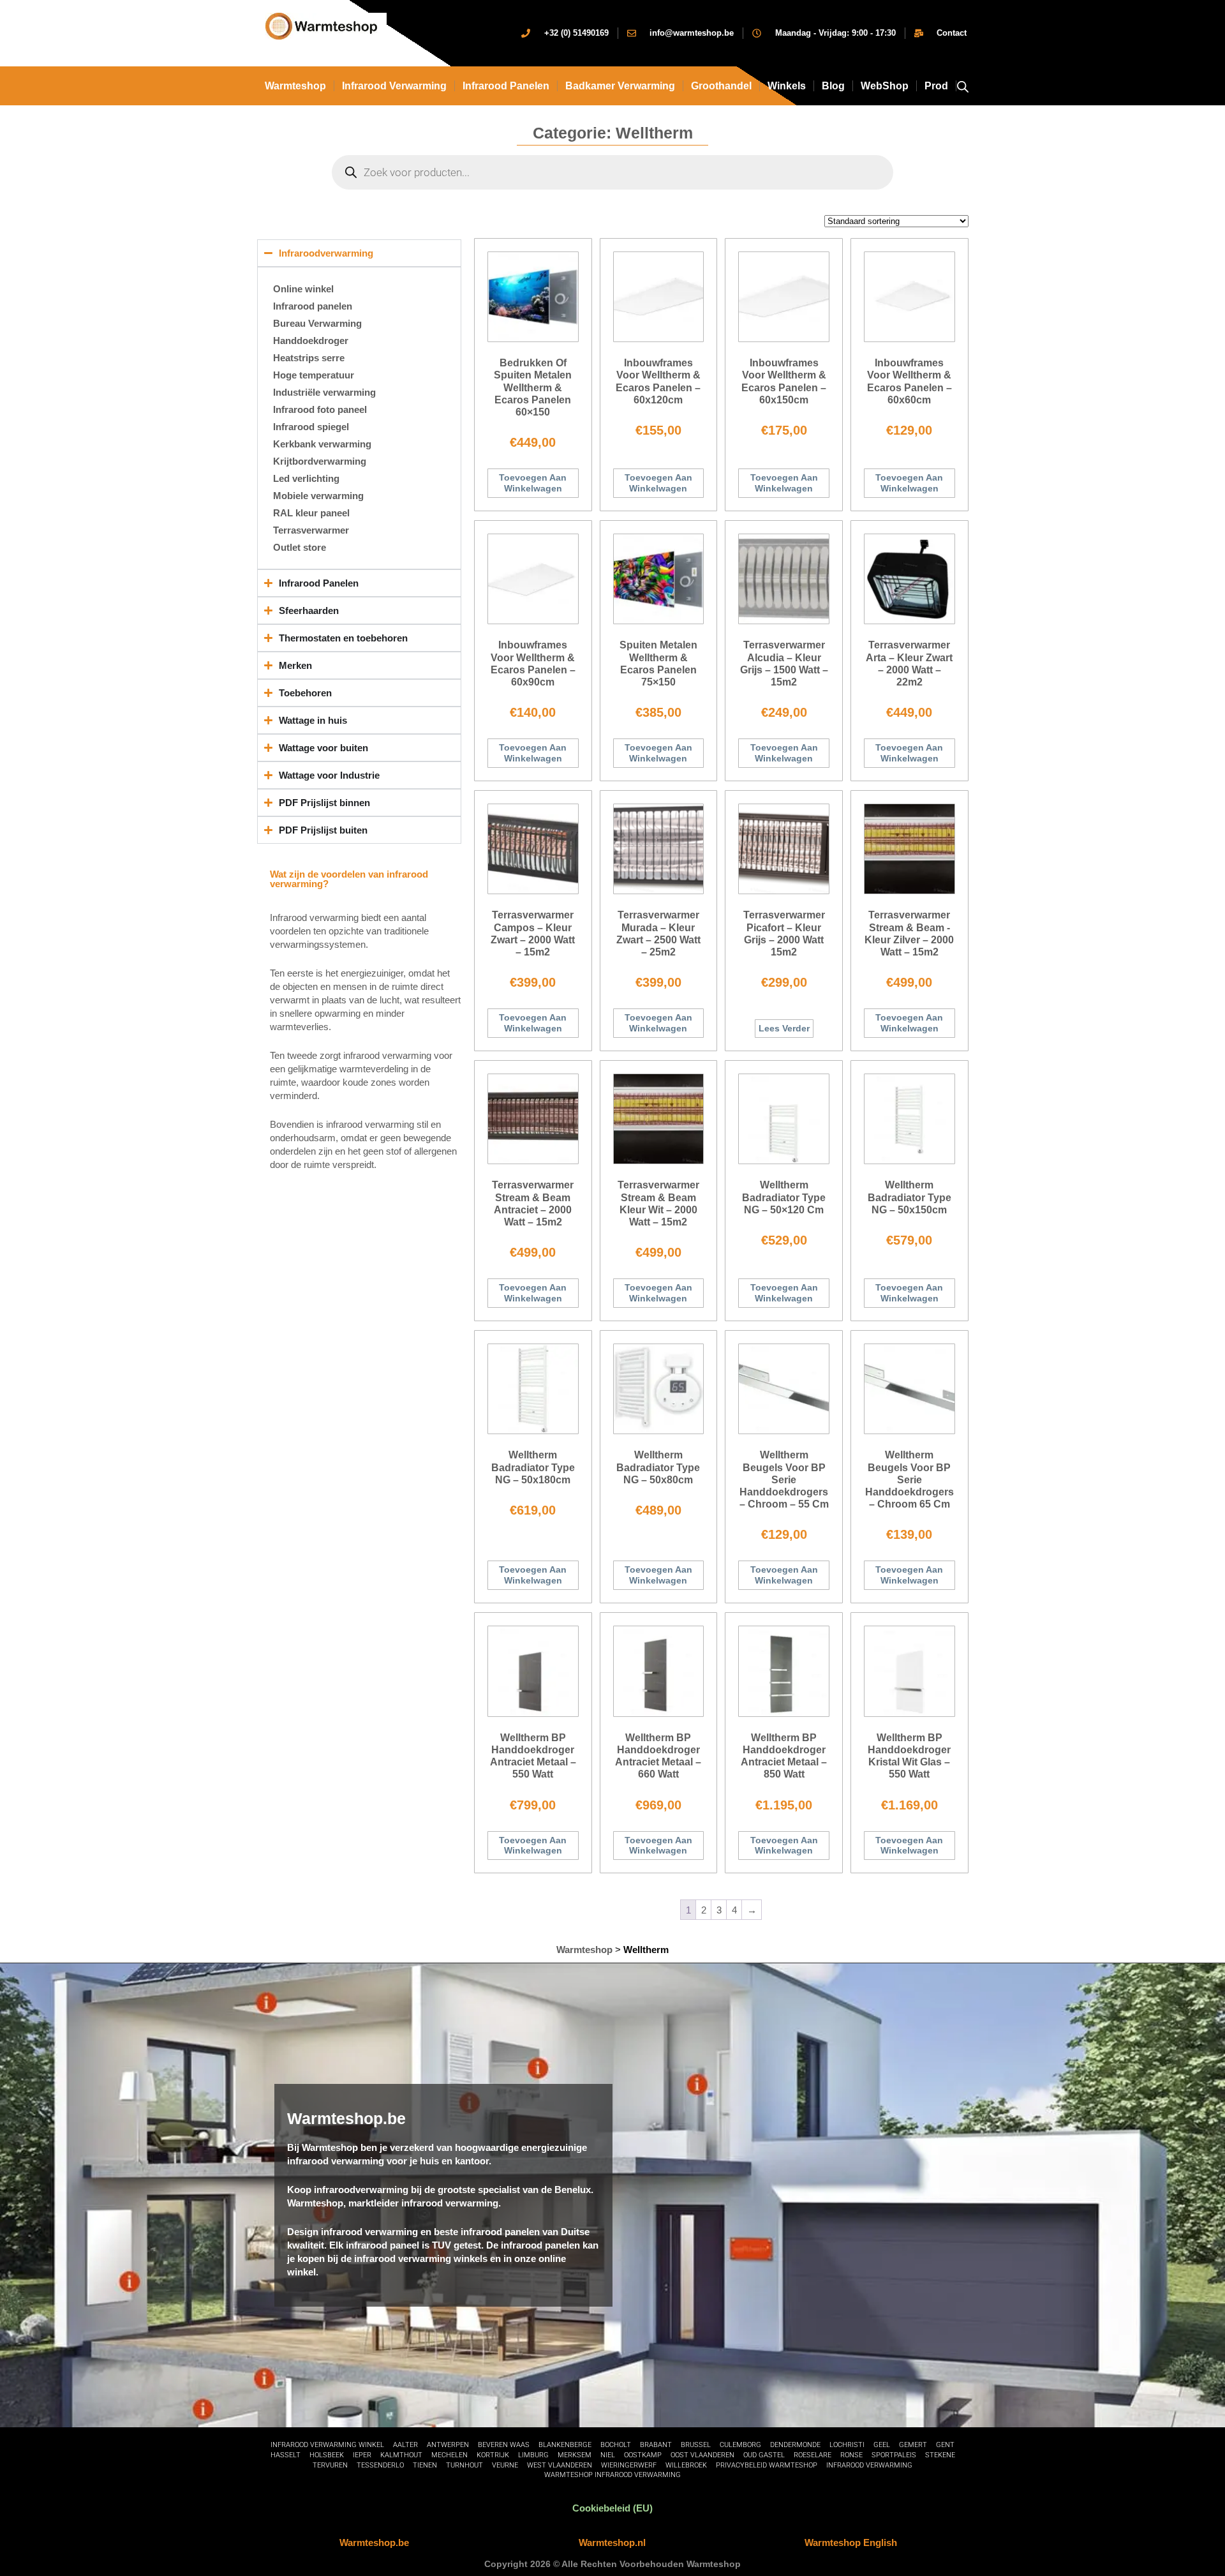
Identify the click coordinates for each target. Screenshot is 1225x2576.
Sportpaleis (894, 2455)
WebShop (885, 86)
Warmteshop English (851, 2542)
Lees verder (784, 1028)
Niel (608, 2455)
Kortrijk (493, 2455)
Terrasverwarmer (311, 530)
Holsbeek (327, 2455)
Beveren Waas (504, 2445)
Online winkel (303, 289)
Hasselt (286, 2455)
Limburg (533, 2455)
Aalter (405, 2445)
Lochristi (847, 2445)
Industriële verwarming (324, 392)
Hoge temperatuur (314, 375)
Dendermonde (795, 2445)
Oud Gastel (764, 2455)
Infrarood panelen (506, 86)
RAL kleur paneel (311, 513)
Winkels (787, 86)
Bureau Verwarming (317, 323)
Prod (936, 86)
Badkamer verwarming (620, 86)
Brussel (696, 2445)
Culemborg (740, 2445)
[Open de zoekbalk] (963, 86)
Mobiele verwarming (318, 496)
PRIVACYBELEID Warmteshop (767, 2465)
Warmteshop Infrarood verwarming (612, 2475)
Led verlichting (306, 478)
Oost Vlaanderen (702, 2455)
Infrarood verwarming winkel (327, 2445)
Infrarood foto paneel (320, 409)
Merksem (575, 2455)
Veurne (505, 2465)
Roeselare (813, 2455)
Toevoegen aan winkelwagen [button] (533, 483)
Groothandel (721, 86)
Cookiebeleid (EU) (612, 2508)
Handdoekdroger (311, 341)
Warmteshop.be (374, 2542)
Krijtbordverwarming (320, 461)
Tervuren (330, 2465)
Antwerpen (448, 2445)
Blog (833, 86)
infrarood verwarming (394, 86)
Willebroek (686, 2465)
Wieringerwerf (629, 2465)
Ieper (362, 2455)
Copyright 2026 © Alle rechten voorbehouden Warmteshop (612, 2564)
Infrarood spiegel (311, 427)
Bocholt (616, 2445)
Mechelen (449, 2455)
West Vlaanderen (560, 2465)
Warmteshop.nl (612, 2542)
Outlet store (300, 547)
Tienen (425, 2465)
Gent (945, 2445)
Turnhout (464, 2465)
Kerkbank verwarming (322, 444)
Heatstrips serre (309, 358)
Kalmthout (401, 2455)
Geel (882, 2445)
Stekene (940, 2455)
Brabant (656, 2445)
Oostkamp (643, 2455)
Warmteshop (295, 86)
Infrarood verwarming (869, 2465)
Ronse (851, 2455)
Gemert (913, 2445)
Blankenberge (565, 2445)
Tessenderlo (380, 2465)
